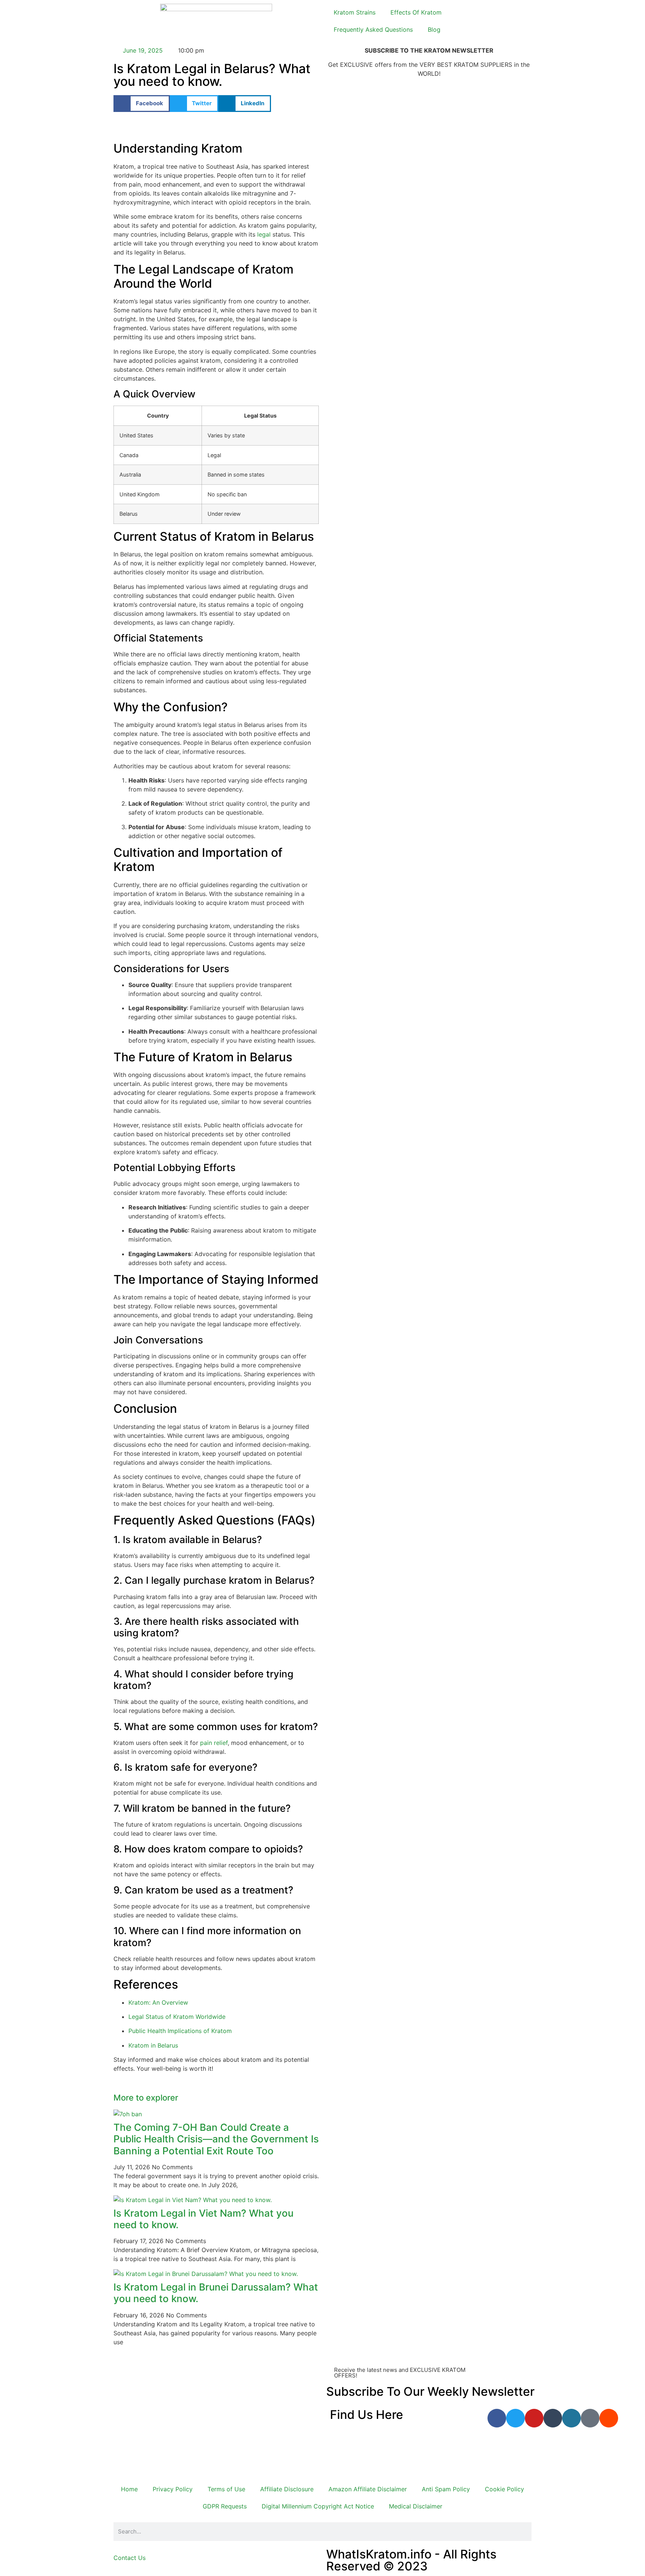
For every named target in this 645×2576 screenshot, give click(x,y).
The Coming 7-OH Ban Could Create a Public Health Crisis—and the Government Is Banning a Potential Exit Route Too (216, 2139)
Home (129, 2489)
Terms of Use (226, 2489)
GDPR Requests (225, 2506)
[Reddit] (609, 2418)
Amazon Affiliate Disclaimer (368, 2489)
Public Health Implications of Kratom (180, 2031)
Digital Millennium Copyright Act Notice (318, 2506)
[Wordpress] (571, 2418)
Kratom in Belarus (153, 2045)
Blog (434, 29)
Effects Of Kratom (416, 12)
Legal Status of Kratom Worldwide (177, 2017)
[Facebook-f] (497, 2418)
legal (264, 234)
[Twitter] (515, 2418)
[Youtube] (534, 2418)
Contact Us (130, 2558)
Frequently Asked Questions (373, 29)
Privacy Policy (173, 2489)
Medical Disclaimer (416, 2506)
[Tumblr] (553, 2418)
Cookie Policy (504, 2489)
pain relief (214, 1743)
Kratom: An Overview (158, 2002)
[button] (142, 104)
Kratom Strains (355, 12)
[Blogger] (590, 2418)
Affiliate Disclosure (287, 2489)
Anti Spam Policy (446, 2489)
